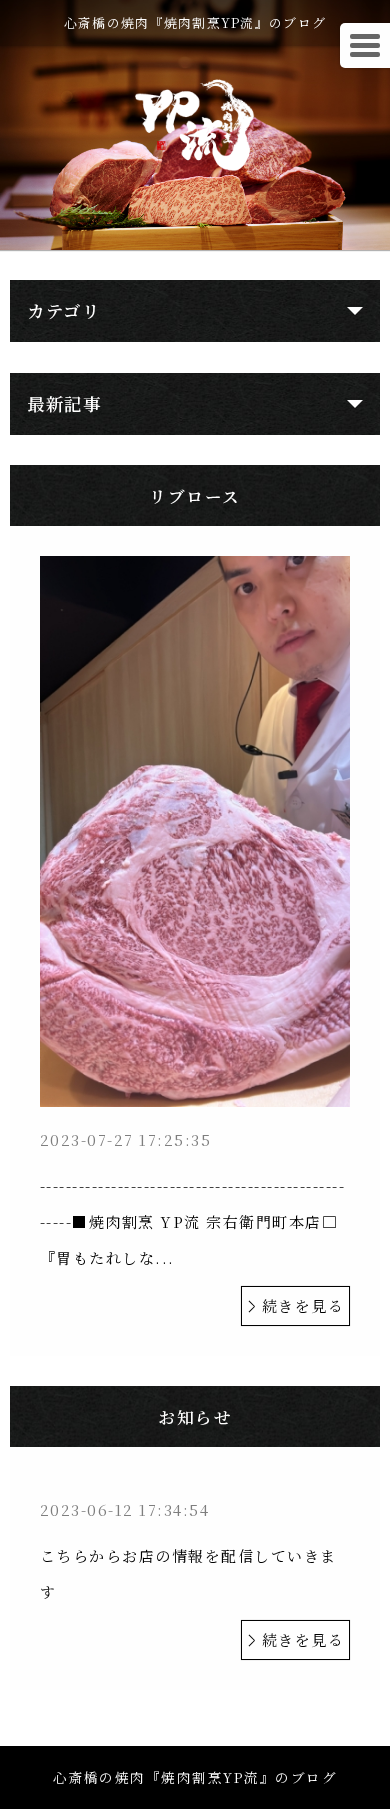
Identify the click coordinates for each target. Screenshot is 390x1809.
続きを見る (303, 1305)
